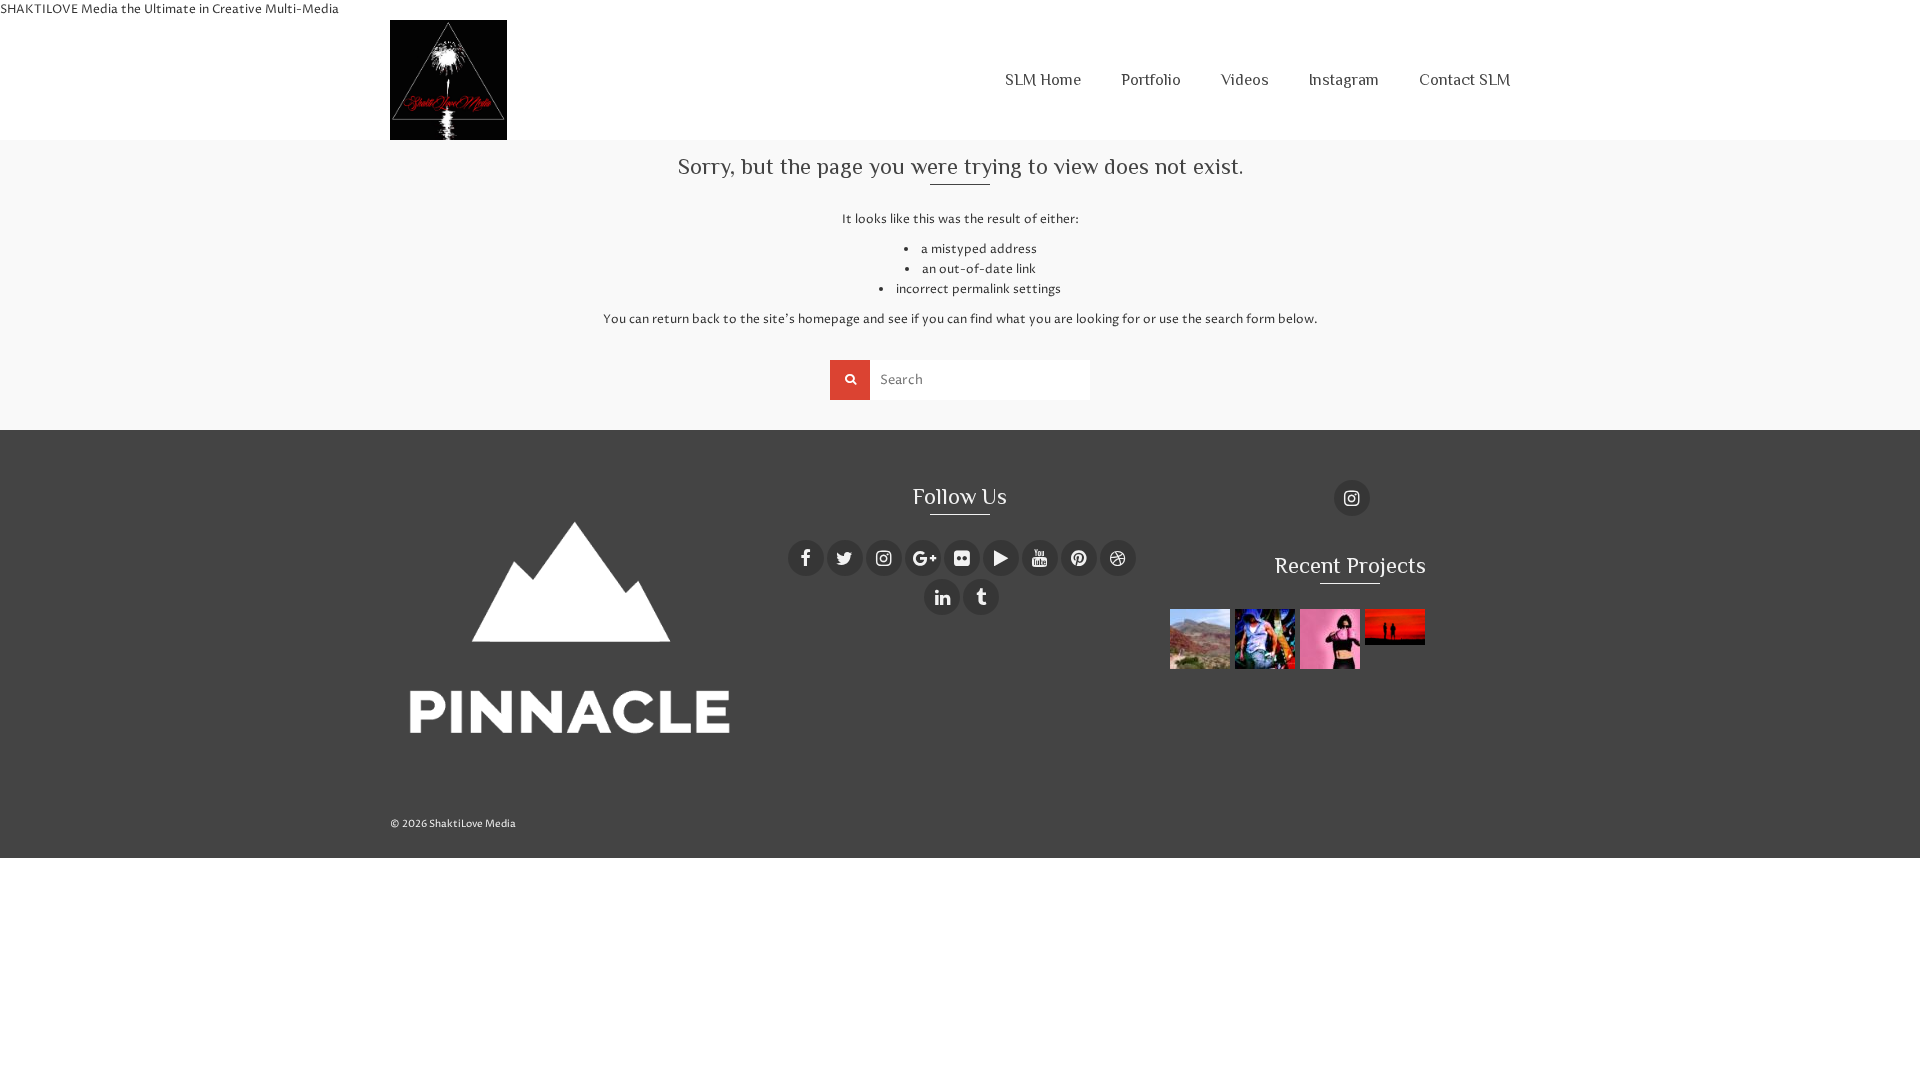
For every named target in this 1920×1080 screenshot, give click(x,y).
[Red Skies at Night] (1397, 627)
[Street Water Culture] (1267, 639)
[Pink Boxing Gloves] (1332, 639)
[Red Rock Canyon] (1202, 639)
